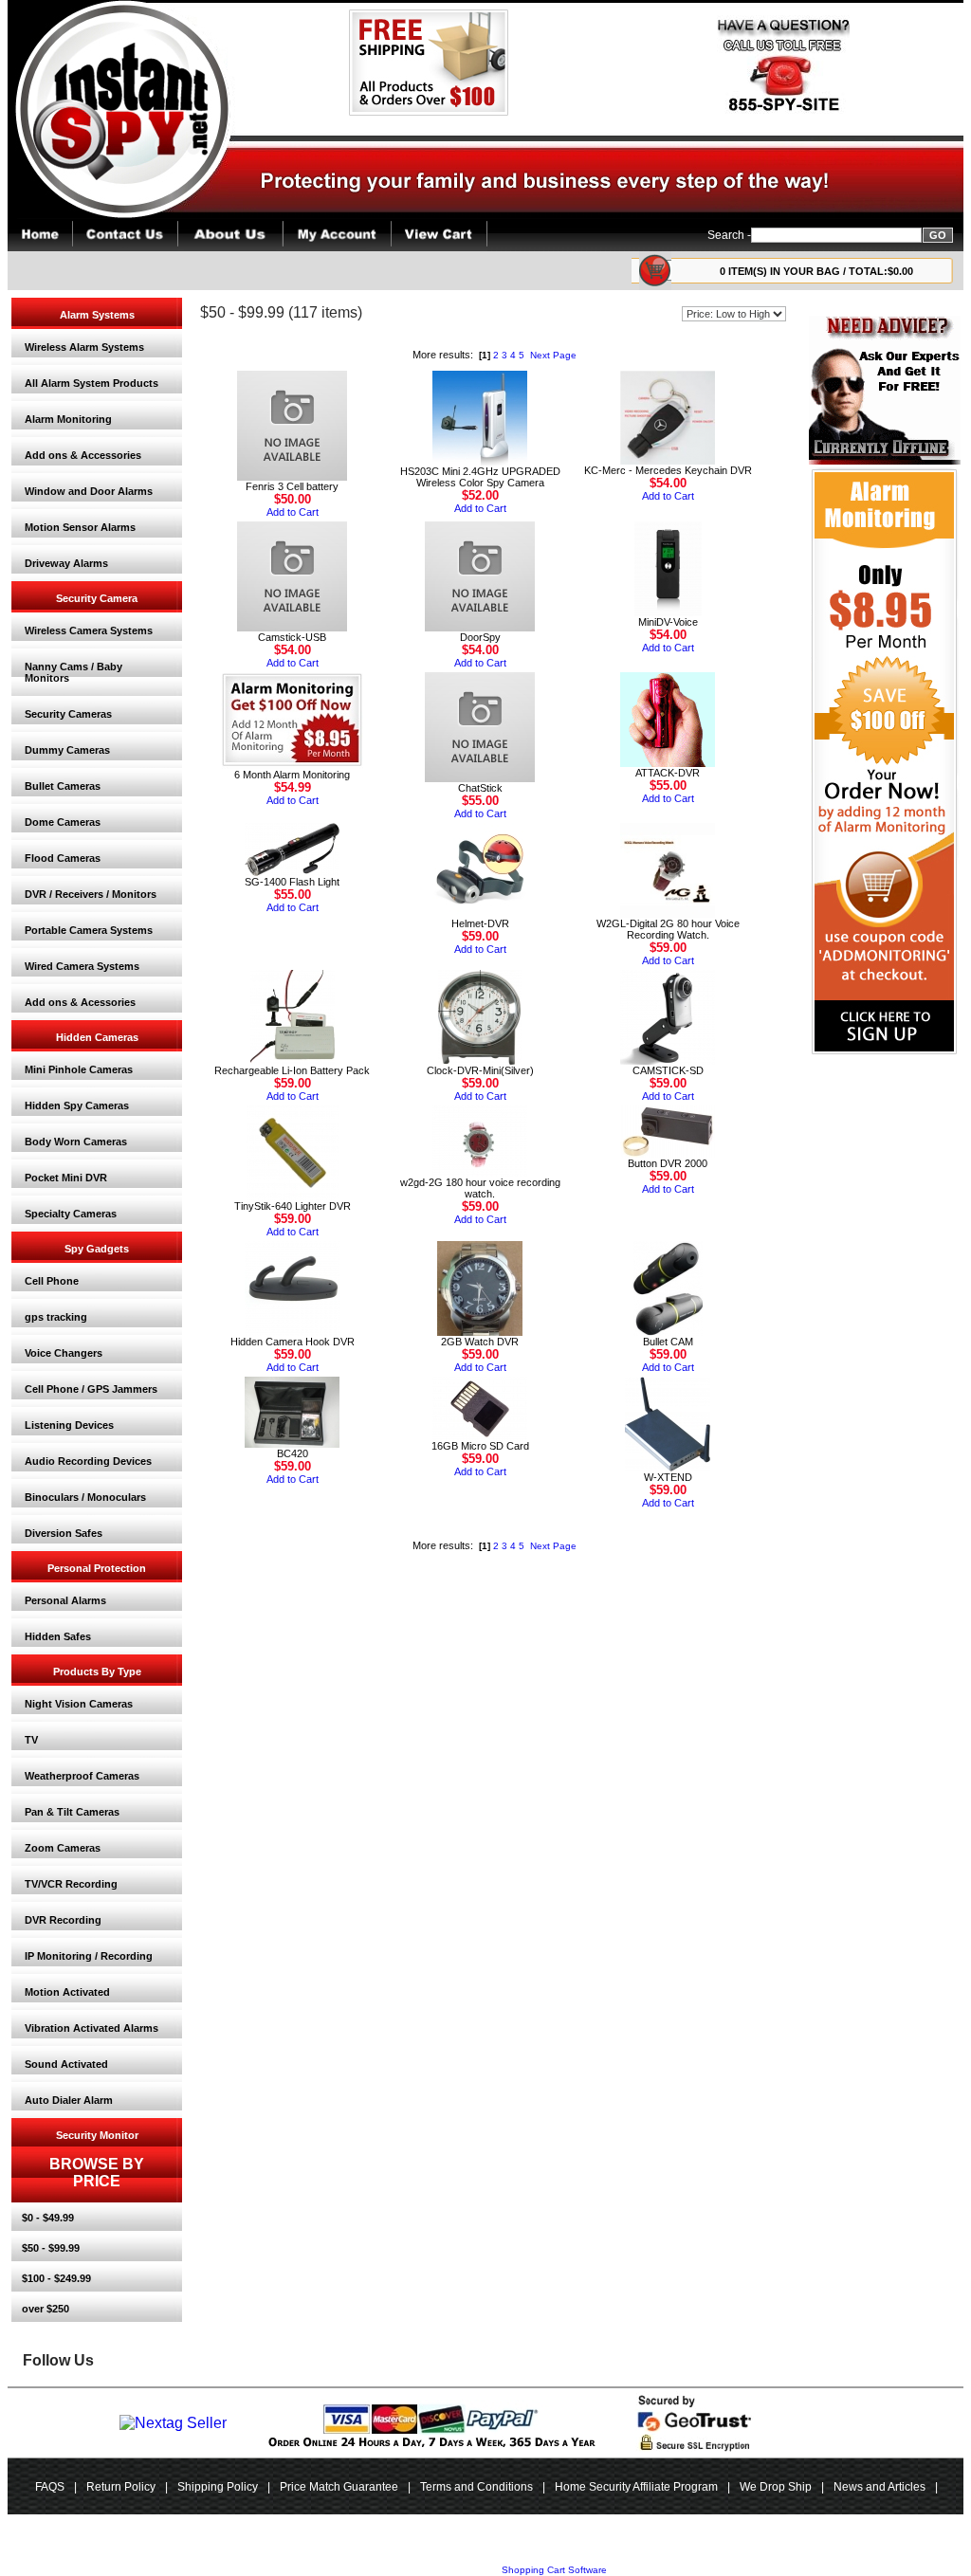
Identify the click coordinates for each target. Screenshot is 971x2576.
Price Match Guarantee (339, 2487)
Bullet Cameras (63, 786)
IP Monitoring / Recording (89, 1956)
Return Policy (121, 2487)
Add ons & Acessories (80, 1002)
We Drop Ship (776, 2487)
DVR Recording (63, 1920)
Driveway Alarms (66, 563)
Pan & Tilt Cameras (72, 1812)
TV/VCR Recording (71, 1884)
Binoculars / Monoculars (85, 1497)
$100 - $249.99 (56, 2278)
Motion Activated (67, 1992)
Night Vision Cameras (79, 1704)
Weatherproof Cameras (82, 1776)
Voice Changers (64, 1353)
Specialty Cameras (71, 1214)
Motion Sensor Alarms (80, 527)
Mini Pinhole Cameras (79, 1069)
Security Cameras (68, 714)
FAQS (50, 2487)
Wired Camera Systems (82, 966)
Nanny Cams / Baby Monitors (73, 672)
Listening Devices (69, 1425)
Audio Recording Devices (88, 1461)
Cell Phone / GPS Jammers (91, 1389)
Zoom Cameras (63, 1848)
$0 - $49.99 (48, 2218)
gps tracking (56, 1317)
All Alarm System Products (92, 383)
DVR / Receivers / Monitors (91, 894)
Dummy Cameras (67, 750)
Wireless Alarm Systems (84, 347)
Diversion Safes (64, 1533)
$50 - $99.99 (51, 2248)
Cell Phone (52, 1281)
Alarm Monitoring (68, 419)
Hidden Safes (58, 1636)
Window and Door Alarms (89, 491)
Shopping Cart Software (554, 2570)
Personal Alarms (65, 1600)
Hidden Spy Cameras (77, 1105)
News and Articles (879, 2487)
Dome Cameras (63, 822)
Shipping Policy (218, 2487)
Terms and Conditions (476, 2487)
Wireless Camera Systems (89, 630)
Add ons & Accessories (83, 455)
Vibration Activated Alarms (92, 2028)
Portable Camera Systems (89, 930)
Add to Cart (293, 512)
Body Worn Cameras (76, 1142)
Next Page (553, 355)
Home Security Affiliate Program (636, 2487)
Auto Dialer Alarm (69, 2100)
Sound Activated (66, 2064)
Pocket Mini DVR (66, 1178)
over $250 (46, 2309)
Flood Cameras (63, 858)
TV (31, 1740)
